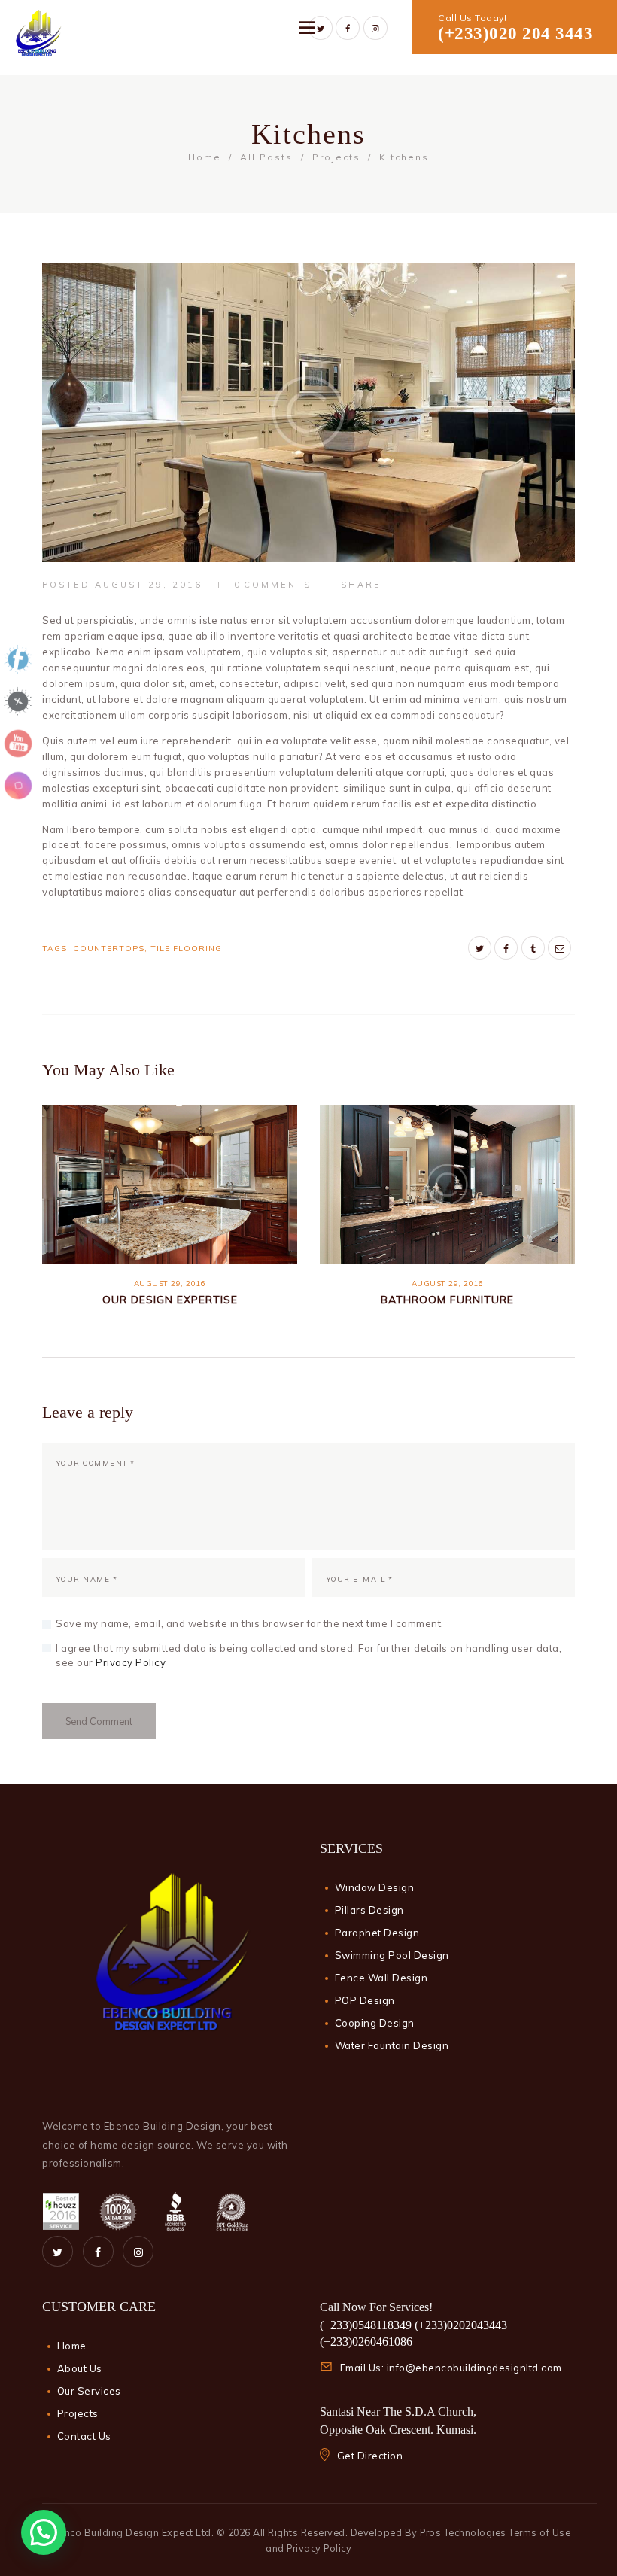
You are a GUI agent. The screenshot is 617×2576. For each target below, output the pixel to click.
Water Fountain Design (392, 2045)
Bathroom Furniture (447, 1300)
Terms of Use (539, 2532)
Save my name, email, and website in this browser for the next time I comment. (250, 1623)
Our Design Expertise (170, 1300)
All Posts (266, 157)
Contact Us (84, 2436)
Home (205, 157)
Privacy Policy (131, 1662)
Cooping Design (375, 2023)
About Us (80, 2368)
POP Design (365, 2000)
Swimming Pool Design (392, 1955)
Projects (336, 157)
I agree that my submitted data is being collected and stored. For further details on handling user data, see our (308, 1656)
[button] (44, 2532)
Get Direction (370, 2456)
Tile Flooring (186, 949)
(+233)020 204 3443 (515, 33)
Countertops (109, 949)
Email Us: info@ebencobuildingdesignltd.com (451, 2368)
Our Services (89, 2391)
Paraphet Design (377, 1933)
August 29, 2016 (149, 585)
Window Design (375, 1887)
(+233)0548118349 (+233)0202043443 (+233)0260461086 (413, 2333)
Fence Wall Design (381, 1978)
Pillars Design (369, 1910)
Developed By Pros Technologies (430, 2532)
